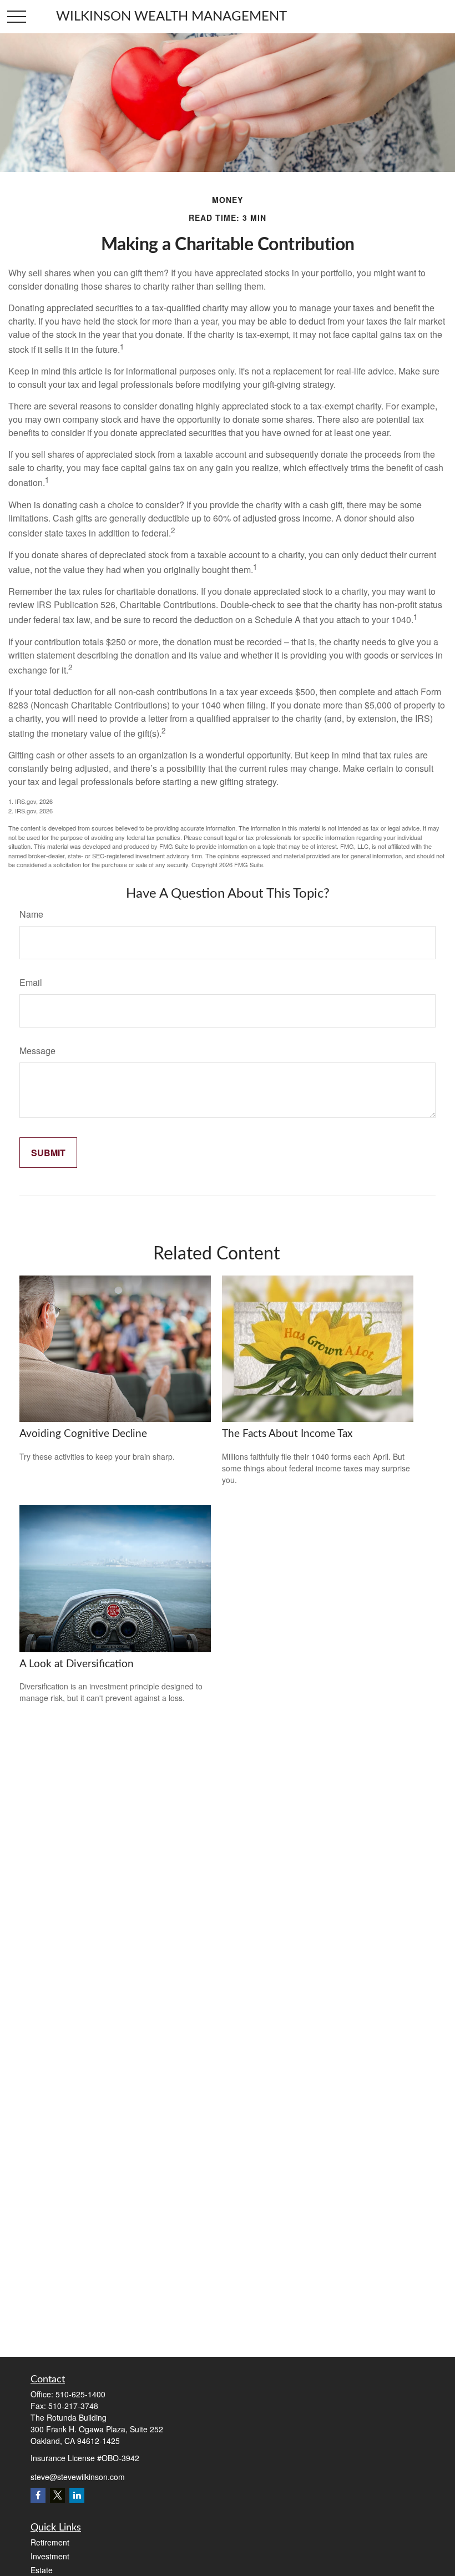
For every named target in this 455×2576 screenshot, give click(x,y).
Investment (50, 2556)
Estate (42, 2570)
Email (31, 982)
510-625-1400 (80, 2394)
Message (37, 1051)
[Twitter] (57, 2495)
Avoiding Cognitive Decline (83, 1434)
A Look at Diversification (77, 1664)
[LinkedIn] (77, 2495)
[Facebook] (38, 2495)
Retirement (50, 2542)
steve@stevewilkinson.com (78, 2477)
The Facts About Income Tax (287, 1434)
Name (31, 914)
